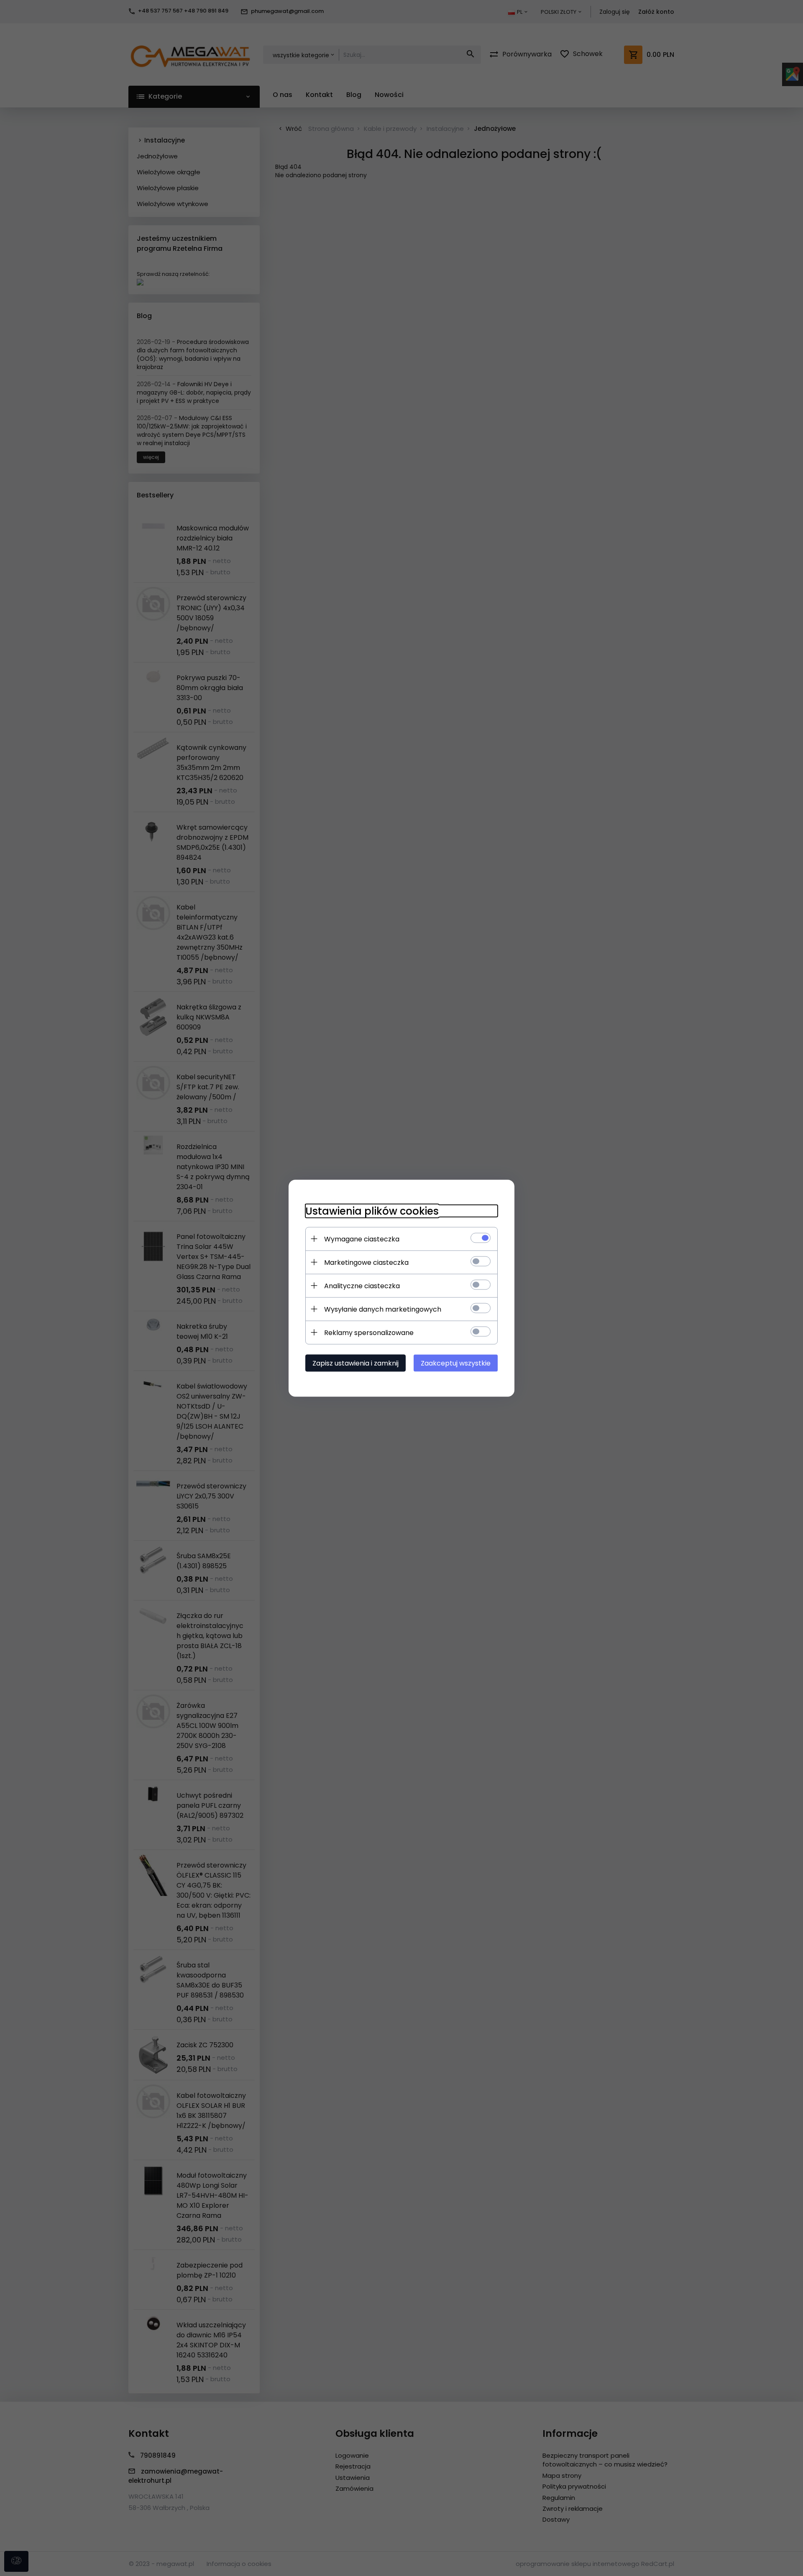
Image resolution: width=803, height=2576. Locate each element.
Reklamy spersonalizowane (369, 1332)
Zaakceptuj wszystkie (456, 1363)
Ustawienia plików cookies (372, 1211)
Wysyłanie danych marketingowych (383, 1309)
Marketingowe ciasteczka (366, 1262)
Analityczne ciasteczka (362, 1285)
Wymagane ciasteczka (362, 1239)
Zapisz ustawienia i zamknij (355, 1363)
